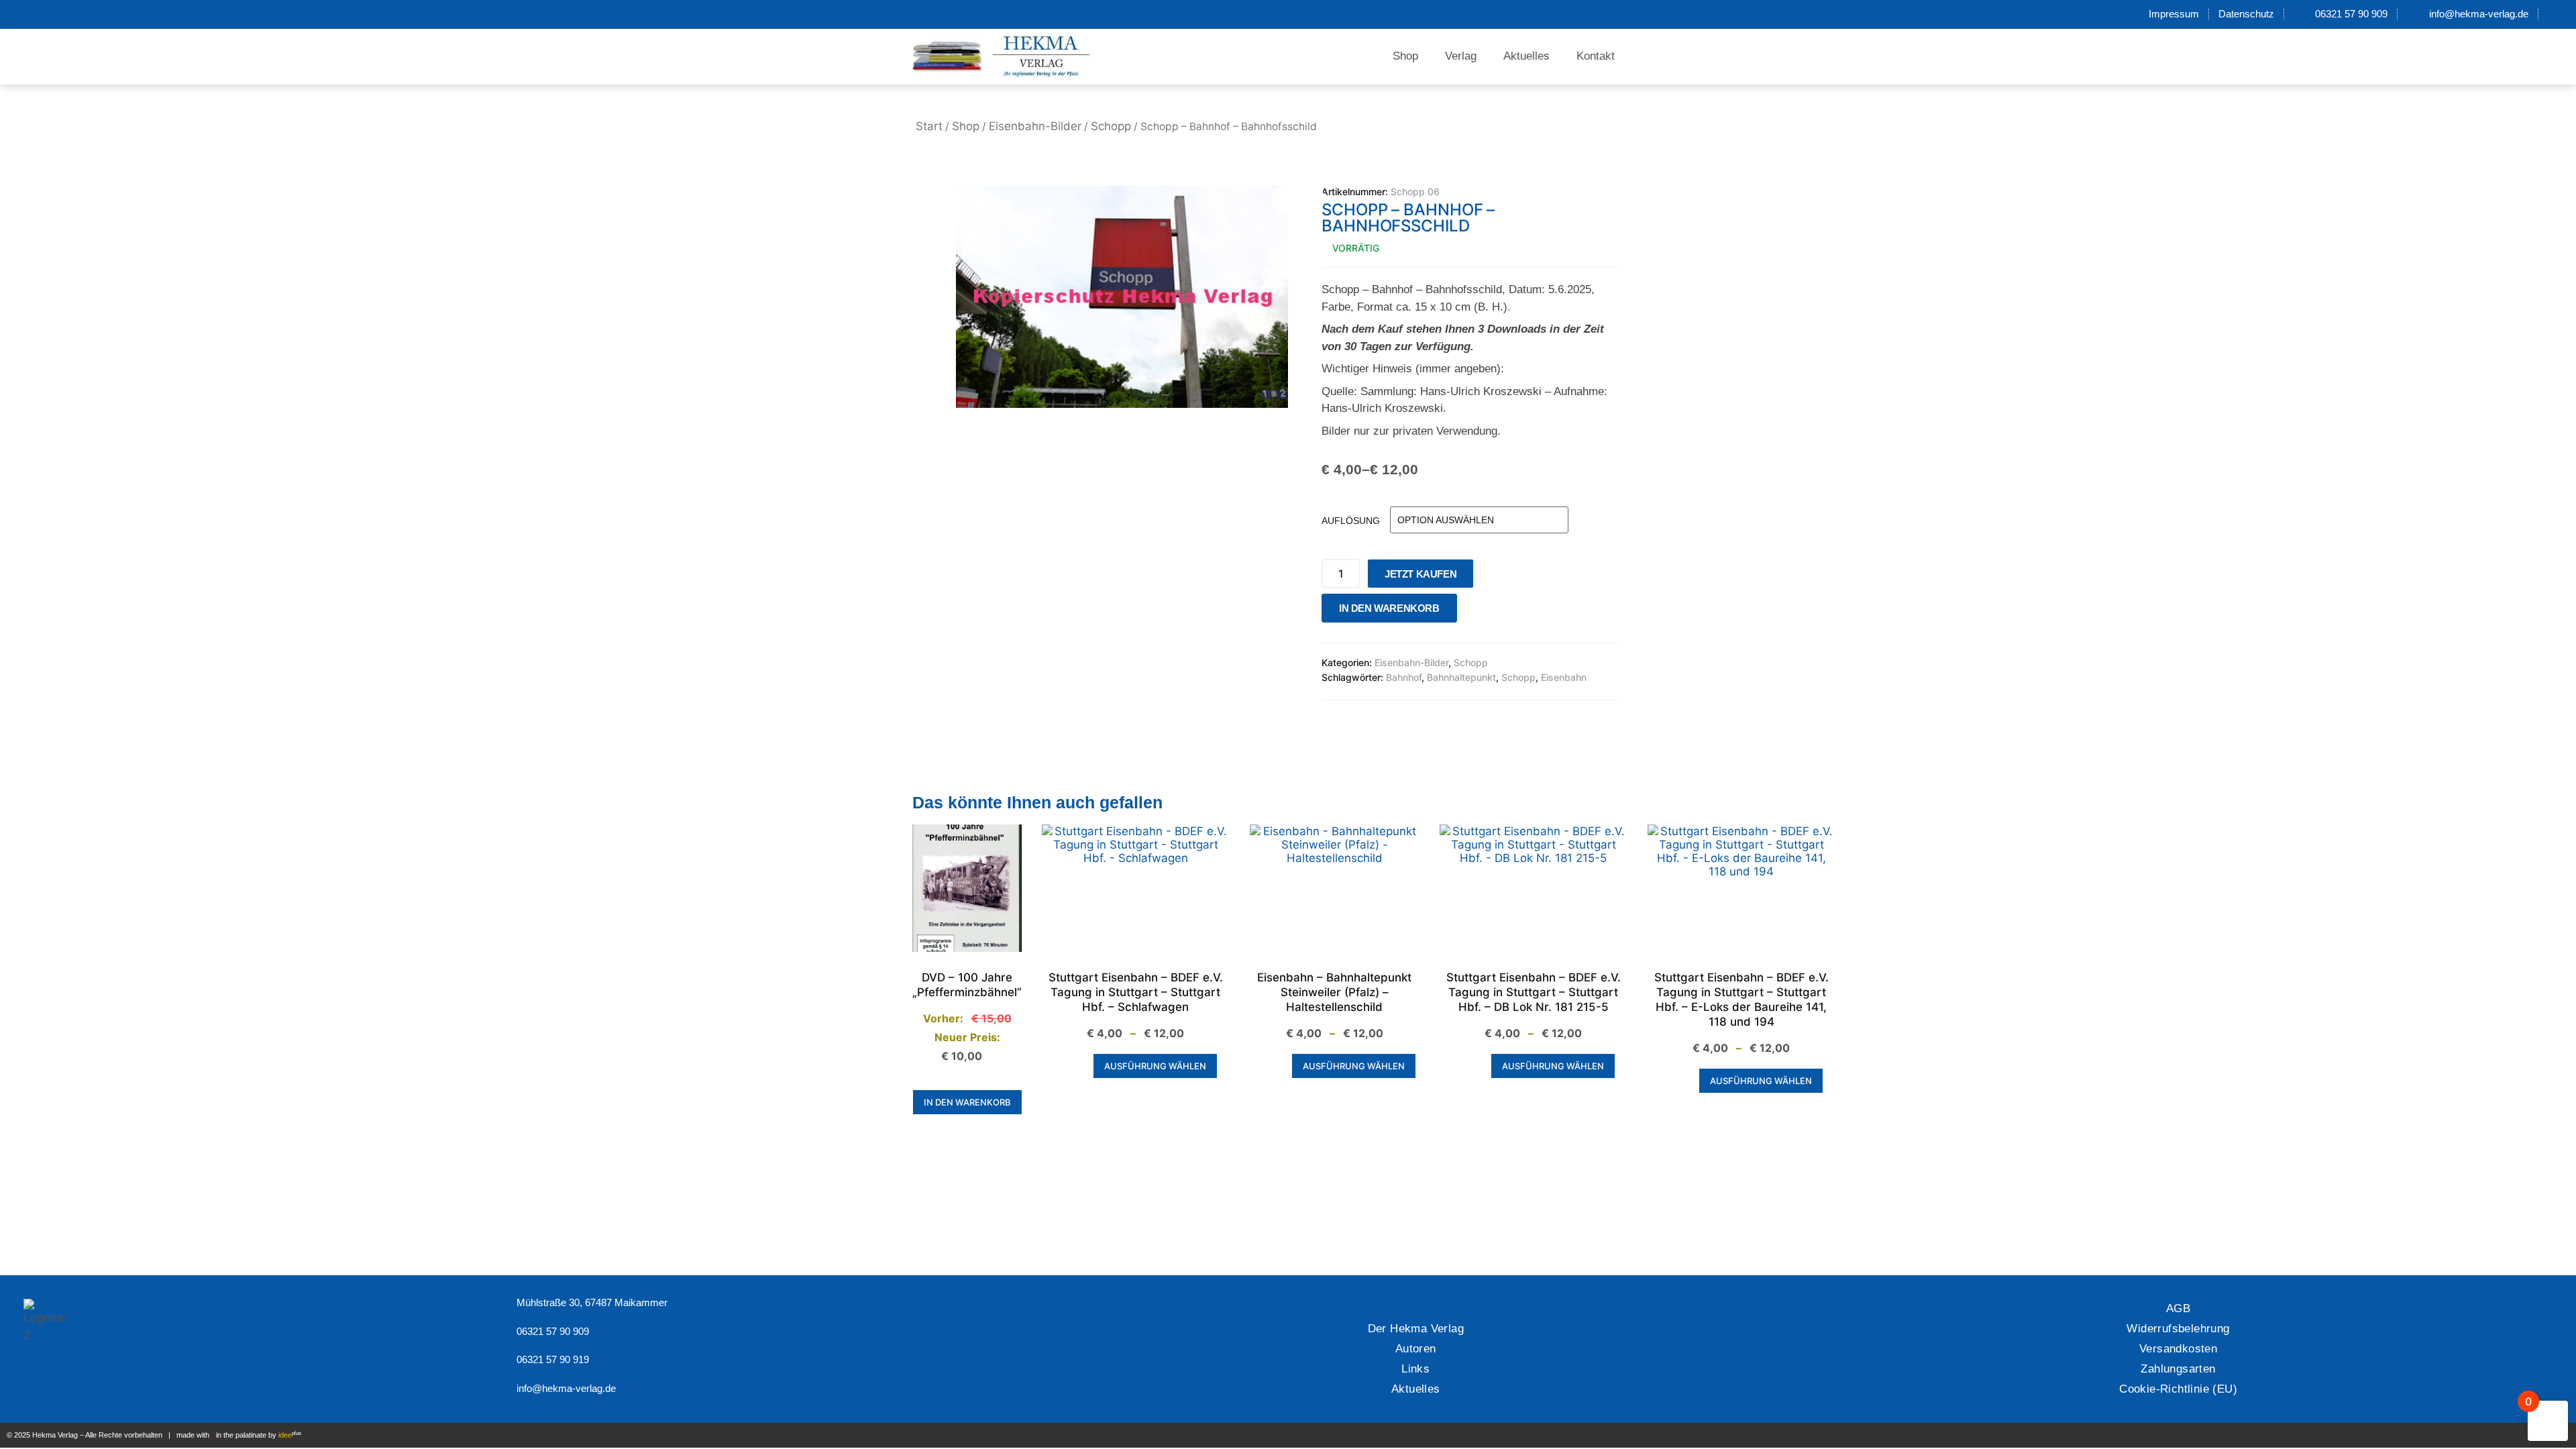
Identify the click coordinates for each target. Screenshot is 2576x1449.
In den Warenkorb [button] (967, 1102)
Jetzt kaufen (1420, 574)
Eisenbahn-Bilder (1035, 126)
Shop (1405, 56)
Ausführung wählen (1155, 1066)
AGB (2178, 1308)
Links (1415, 1369)
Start (929, 126)
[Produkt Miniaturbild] (1298, 199)
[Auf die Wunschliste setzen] (1471, 611)
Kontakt (1596, 56)
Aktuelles (1526, 56)
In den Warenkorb (1389, 608)
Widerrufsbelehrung (2178, 1329)
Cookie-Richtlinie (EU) (2178, 1389)
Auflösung (1351, 521)
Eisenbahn (1564, 677)
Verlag (1461, 56)
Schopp (1111, 126)
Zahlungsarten (2178, 1369)
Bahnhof (1404, 677)
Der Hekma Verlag (1416, 1329)
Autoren (1416, 1349)
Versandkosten (2178, 1349)
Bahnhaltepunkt (1461, 677)
